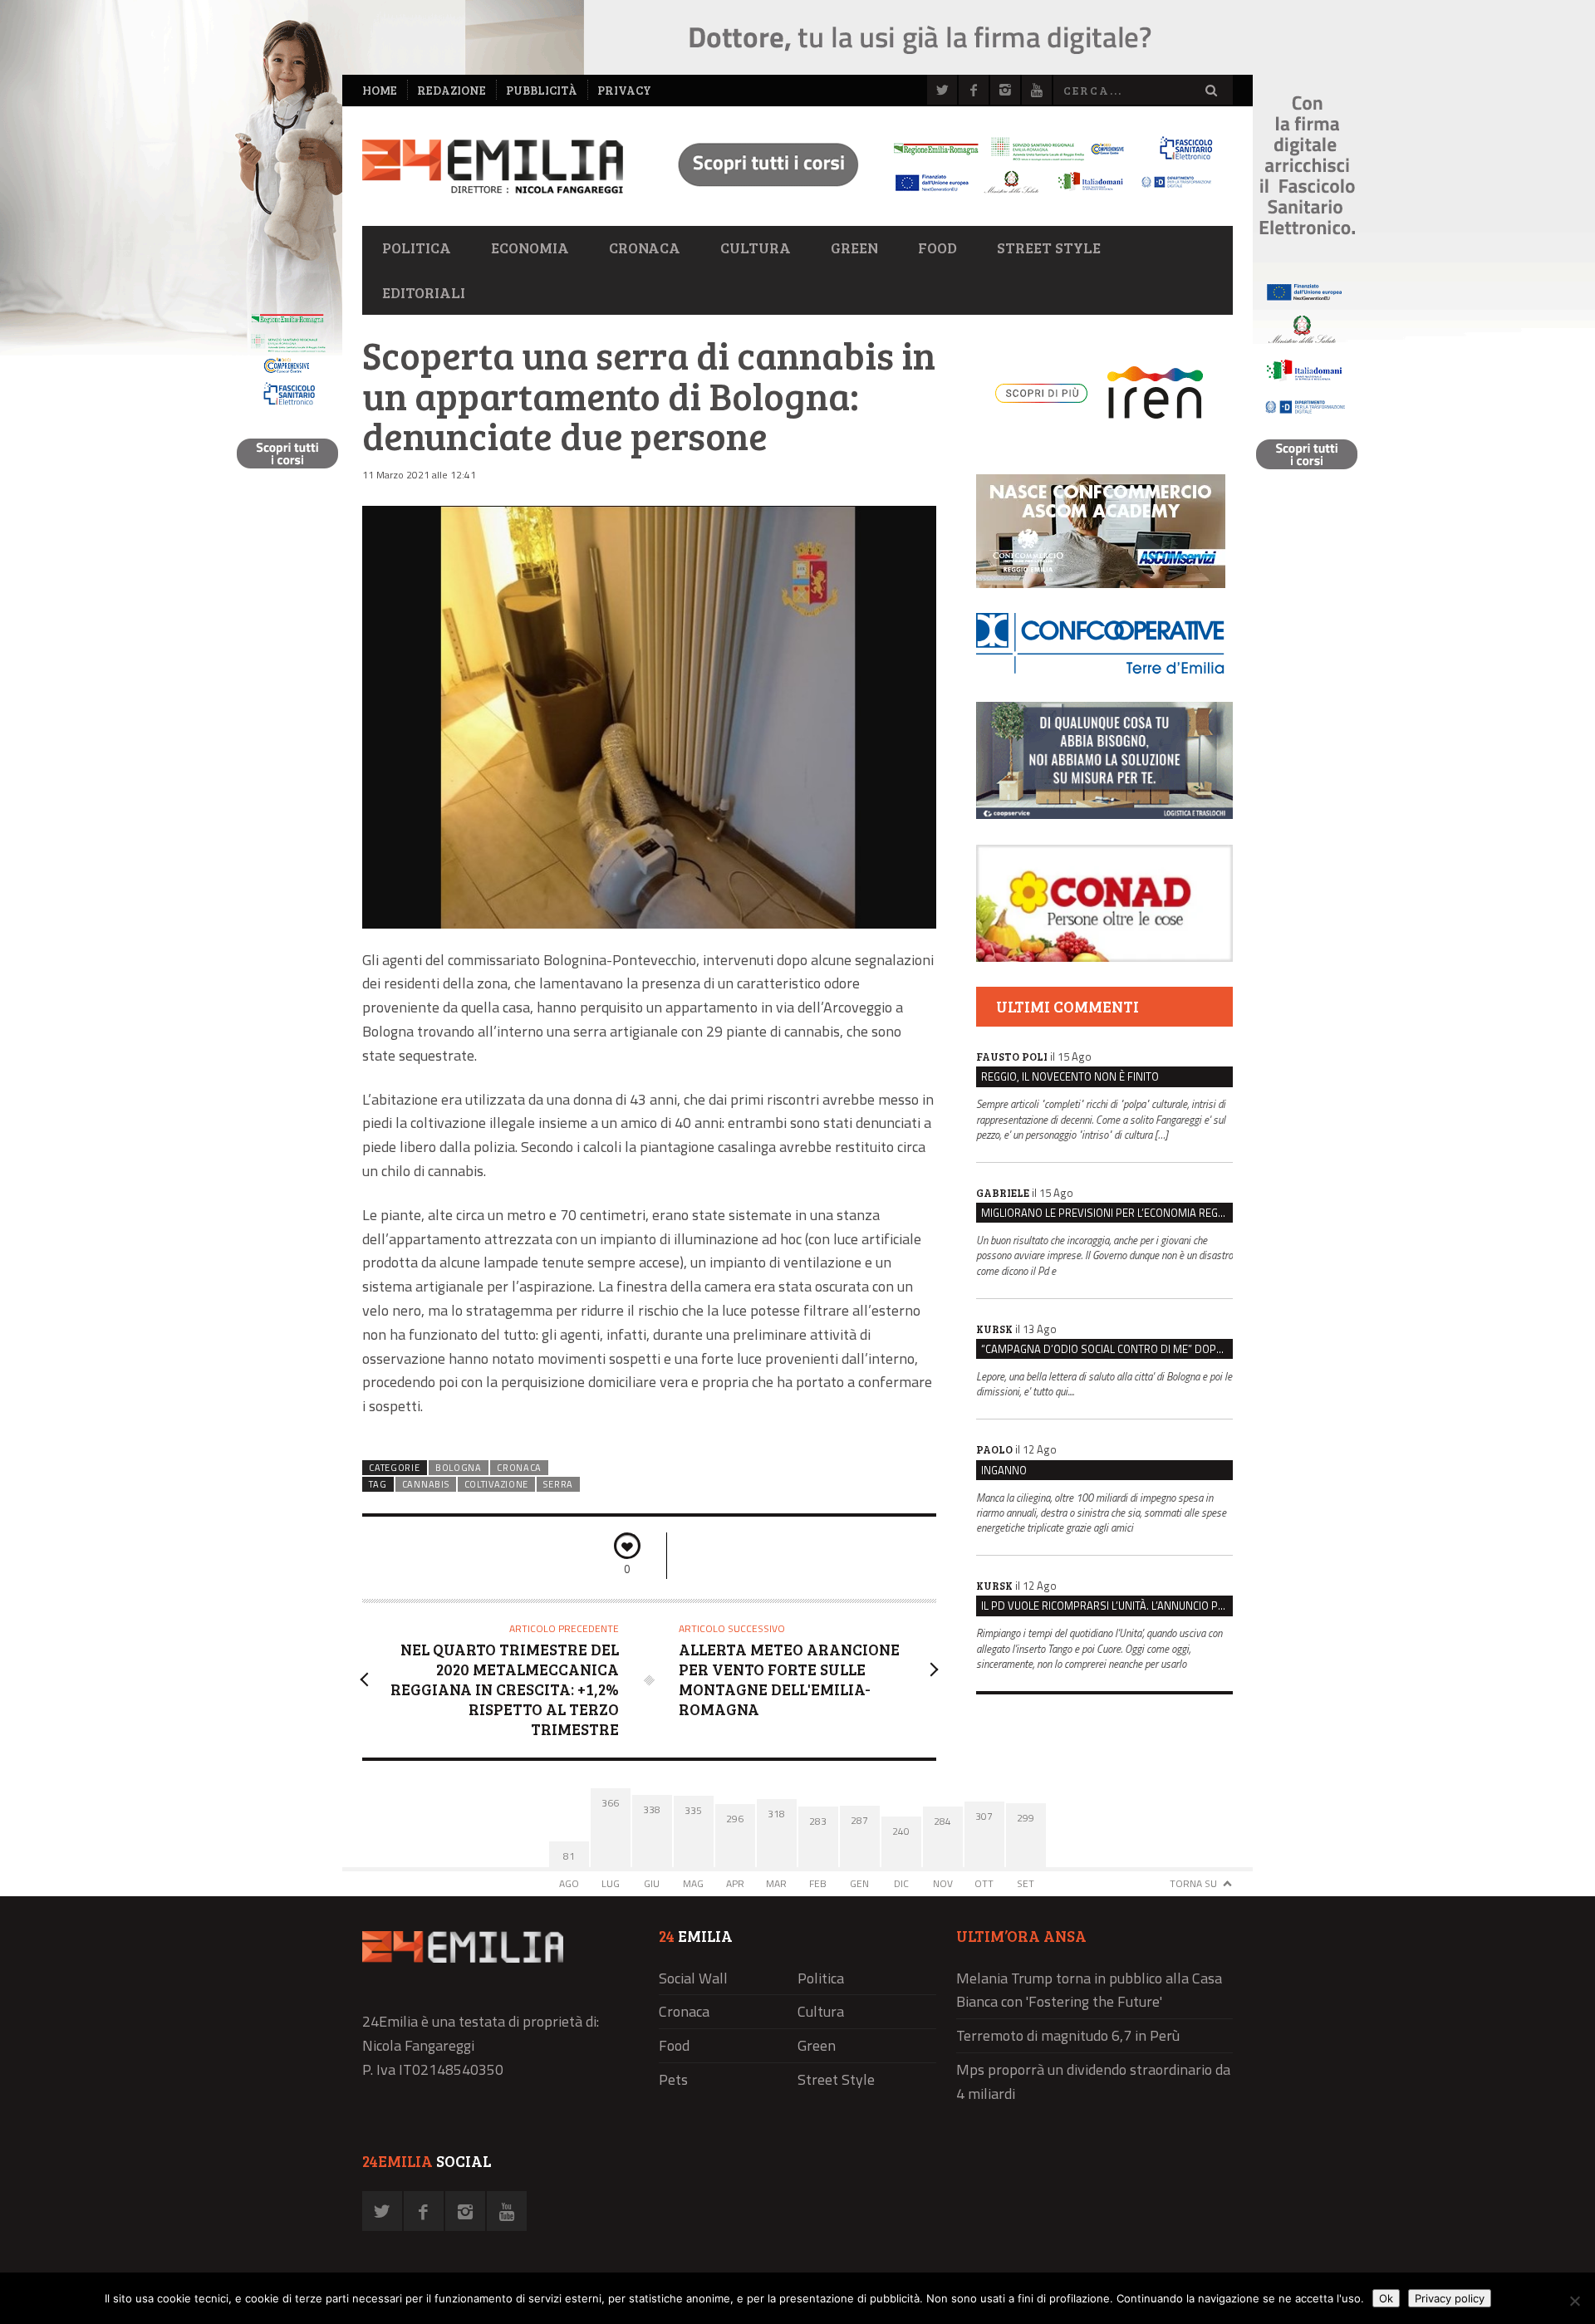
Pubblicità (542, 90)
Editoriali (424, 292)
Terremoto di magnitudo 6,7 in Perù (1068, 2035)
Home (380, 90)
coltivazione (496, 1484)
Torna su (1193, 1883)
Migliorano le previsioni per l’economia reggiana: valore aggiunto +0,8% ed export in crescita (1107, 1213)
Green (854, 248)
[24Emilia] (493, 167)
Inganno (1004, 1470)
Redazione (452, 90)
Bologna (459, 1468)
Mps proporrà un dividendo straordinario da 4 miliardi (1093, 2081)
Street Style (1049, 248)
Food (937, 248)
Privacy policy (1450, 2298)
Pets (673, 2079)
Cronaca (645, 248)
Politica (417, 248)
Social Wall (693, 1978)
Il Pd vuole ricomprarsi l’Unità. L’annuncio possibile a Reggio (1107, 1606)
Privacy (624, 90)
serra (558, 1484)
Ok (1386, 2298)
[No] (1574, 2301)
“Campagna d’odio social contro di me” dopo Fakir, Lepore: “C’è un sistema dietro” (1107, 1349)
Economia (530, 248)
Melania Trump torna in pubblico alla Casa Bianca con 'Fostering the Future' (1089, 1990)
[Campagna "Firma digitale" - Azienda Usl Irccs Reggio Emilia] (938, 196)
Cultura (756, 248)
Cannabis (426, 1484)
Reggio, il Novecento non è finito (1070, 1076)
